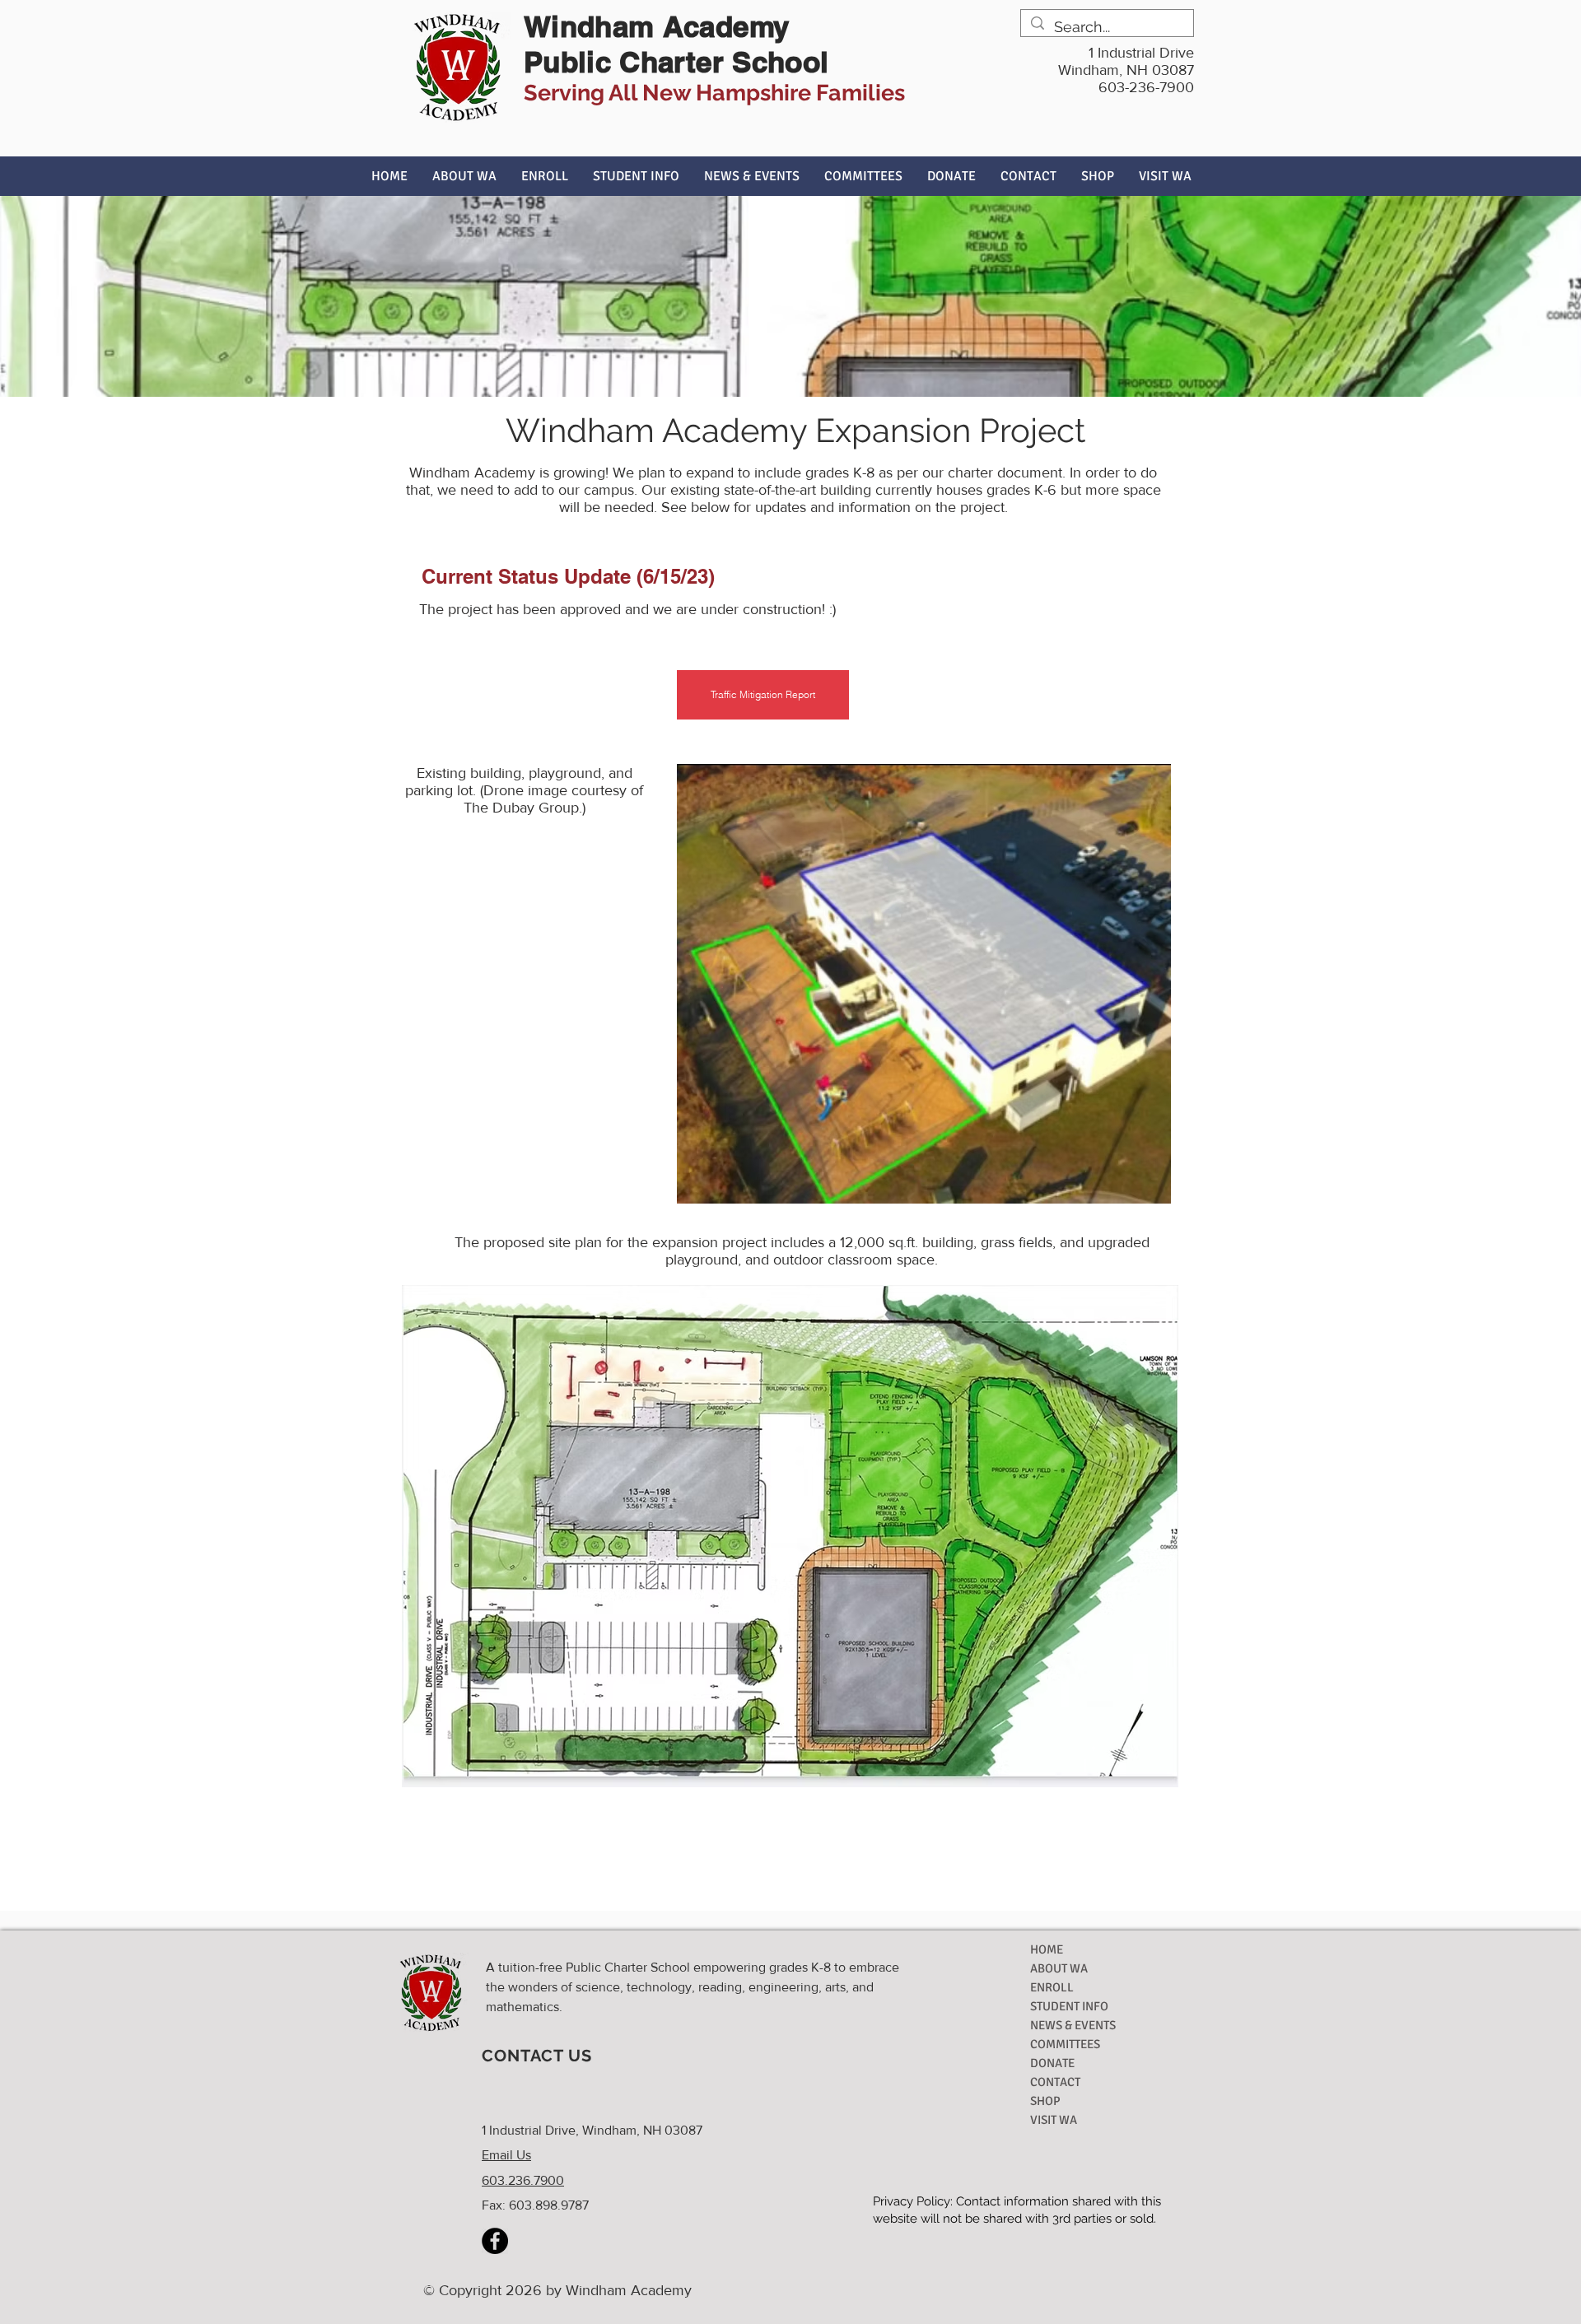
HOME (1047, 1949)
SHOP (1045, 2101)
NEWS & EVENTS (1073, 2025)
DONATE (1052, 2063)
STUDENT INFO (1069, 2006)
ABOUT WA (1059, 1968)
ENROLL (1052, 1987)
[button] (464, 176)
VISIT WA (1054, 2120)
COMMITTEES (1065, 2044)
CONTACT (1055, 2082)
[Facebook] (495, 2241)
